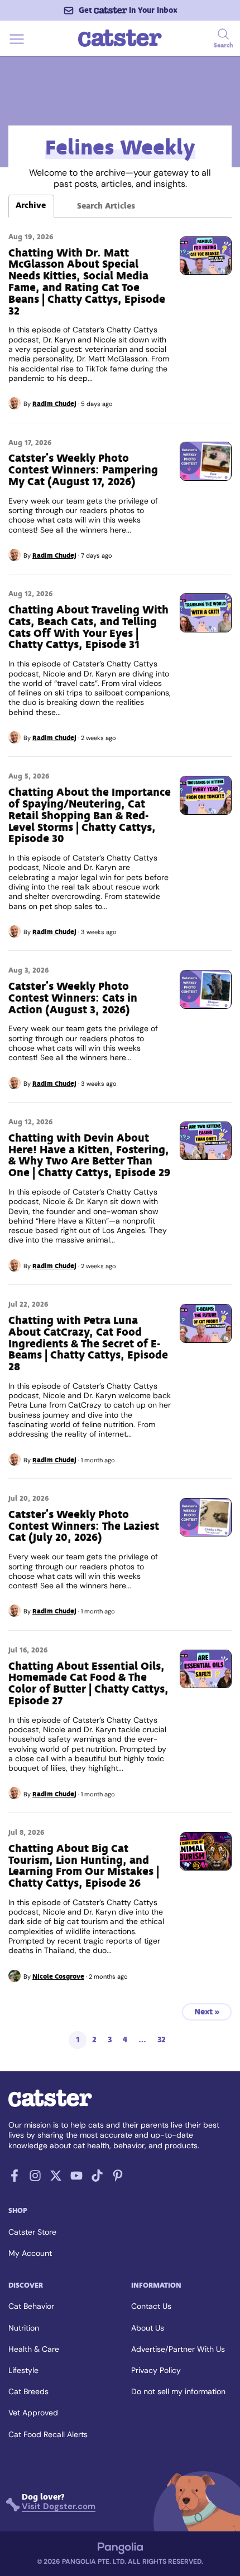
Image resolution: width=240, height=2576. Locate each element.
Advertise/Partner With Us (178, 2349)
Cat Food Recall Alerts (48, 2434)
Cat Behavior (31, 2306)
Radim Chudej (54, 404)
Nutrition (24, 2328)
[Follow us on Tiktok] (97, 2179)
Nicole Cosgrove (58, 1976)
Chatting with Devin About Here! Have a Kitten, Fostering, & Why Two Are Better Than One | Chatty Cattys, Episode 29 (89, 1155)
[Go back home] (120, 45)
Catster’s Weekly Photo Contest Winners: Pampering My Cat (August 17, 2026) (83, 470)
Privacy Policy (156, 2370)
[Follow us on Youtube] (76, 2179)
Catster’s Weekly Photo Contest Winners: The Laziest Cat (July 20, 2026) (84, 1526)
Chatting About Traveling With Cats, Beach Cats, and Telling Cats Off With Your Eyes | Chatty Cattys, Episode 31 (88, 627)
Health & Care (34, 2349)
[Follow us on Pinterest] (118, 2179)
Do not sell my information (178, 2391)
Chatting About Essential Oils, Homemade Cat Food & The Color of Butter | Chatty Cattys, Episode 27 (88, 1683)
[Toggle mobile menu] (17, 45)
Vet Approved (33, 2413)
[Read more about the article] (206, 256)
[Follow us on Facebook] (15, 2179)
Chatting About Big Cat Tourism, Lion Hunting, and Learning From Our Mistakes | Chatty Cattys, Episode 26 (84, 1866)
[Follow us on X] (56, 2179)
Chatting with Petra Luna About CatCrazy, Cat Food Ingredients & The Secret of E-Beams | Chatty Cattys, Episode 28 (88, 1343)
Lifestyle (23, 2370)
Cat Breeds (28, 2391)
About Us (148, 2328)
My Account (30, 2253)
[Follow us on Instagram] (35, 2179)
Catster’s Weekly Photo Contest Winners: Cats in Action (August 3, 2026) (73, 998)
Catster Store (32, 2232)
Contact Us (151, 2306)
